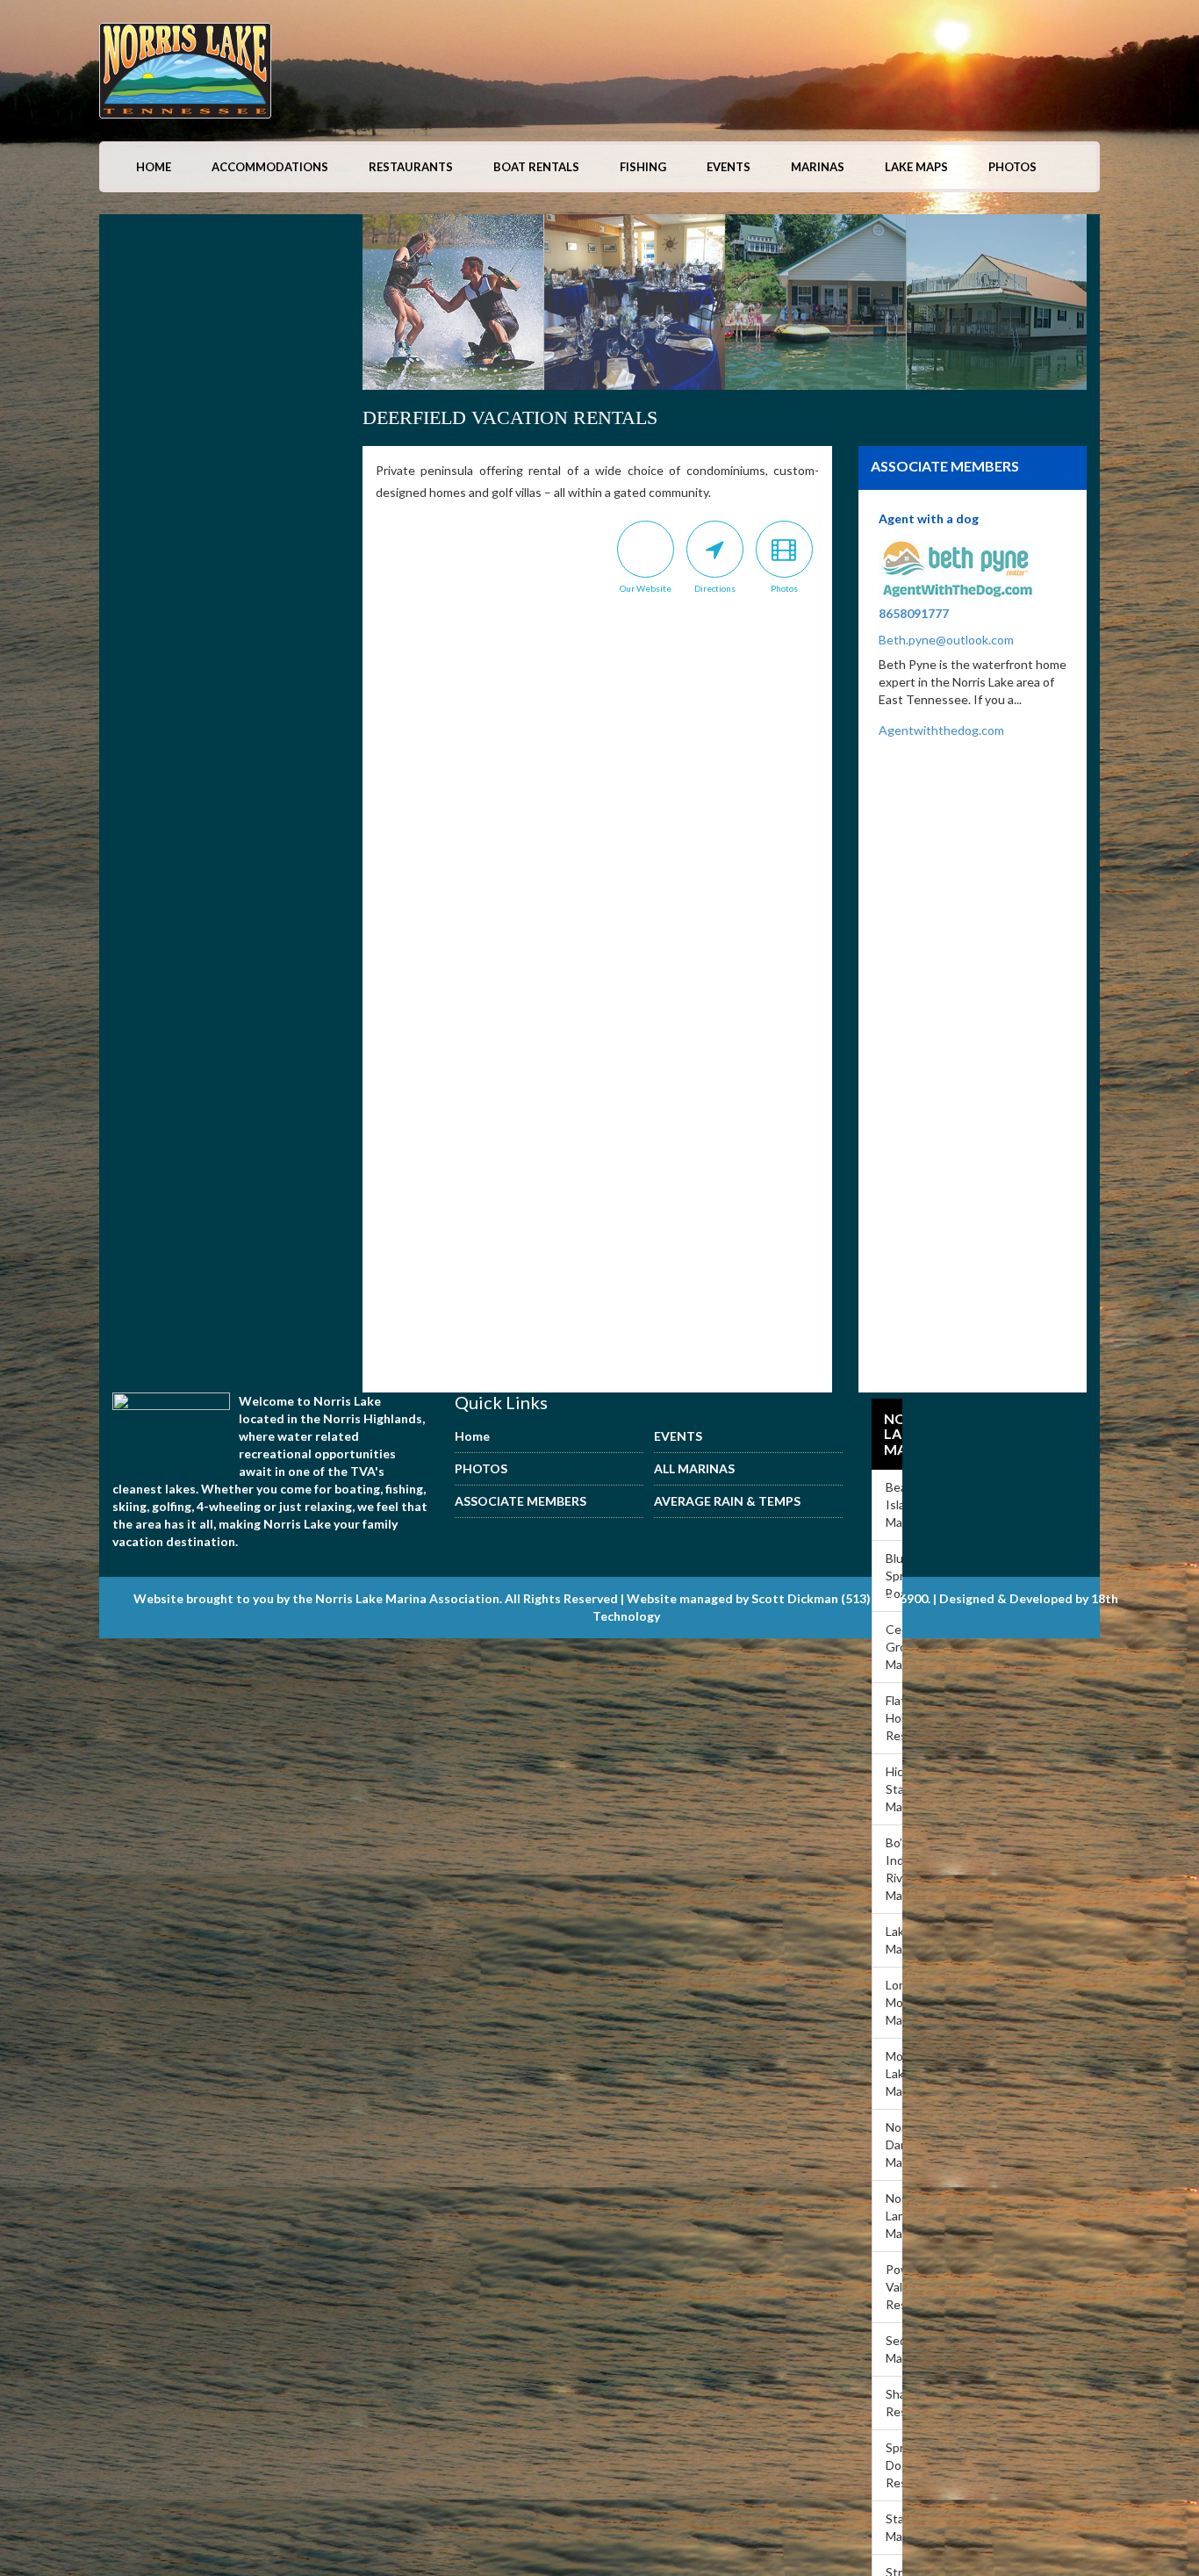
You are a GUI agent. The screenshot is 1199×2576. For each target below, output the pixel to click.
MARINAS (818, 167)
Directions (715, 588)
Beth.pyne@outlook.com (946, 640)
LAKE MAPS (916, 167)
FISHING (643, 167)
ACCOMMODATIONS (270, 167)
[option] (545, 305)
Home (154, 167)
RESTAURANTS (411, 167)
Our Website (646, 588)
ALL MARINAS (694, 1468)
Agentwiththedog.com (941, 730)
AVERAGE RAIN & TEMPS (727, 1501)
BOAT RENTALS (536, 167)
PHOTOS (1012, 167)
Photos (784, 588)
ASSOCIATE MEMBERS (521, 1501)
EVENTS (729, 167)
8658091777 (914, 613)
